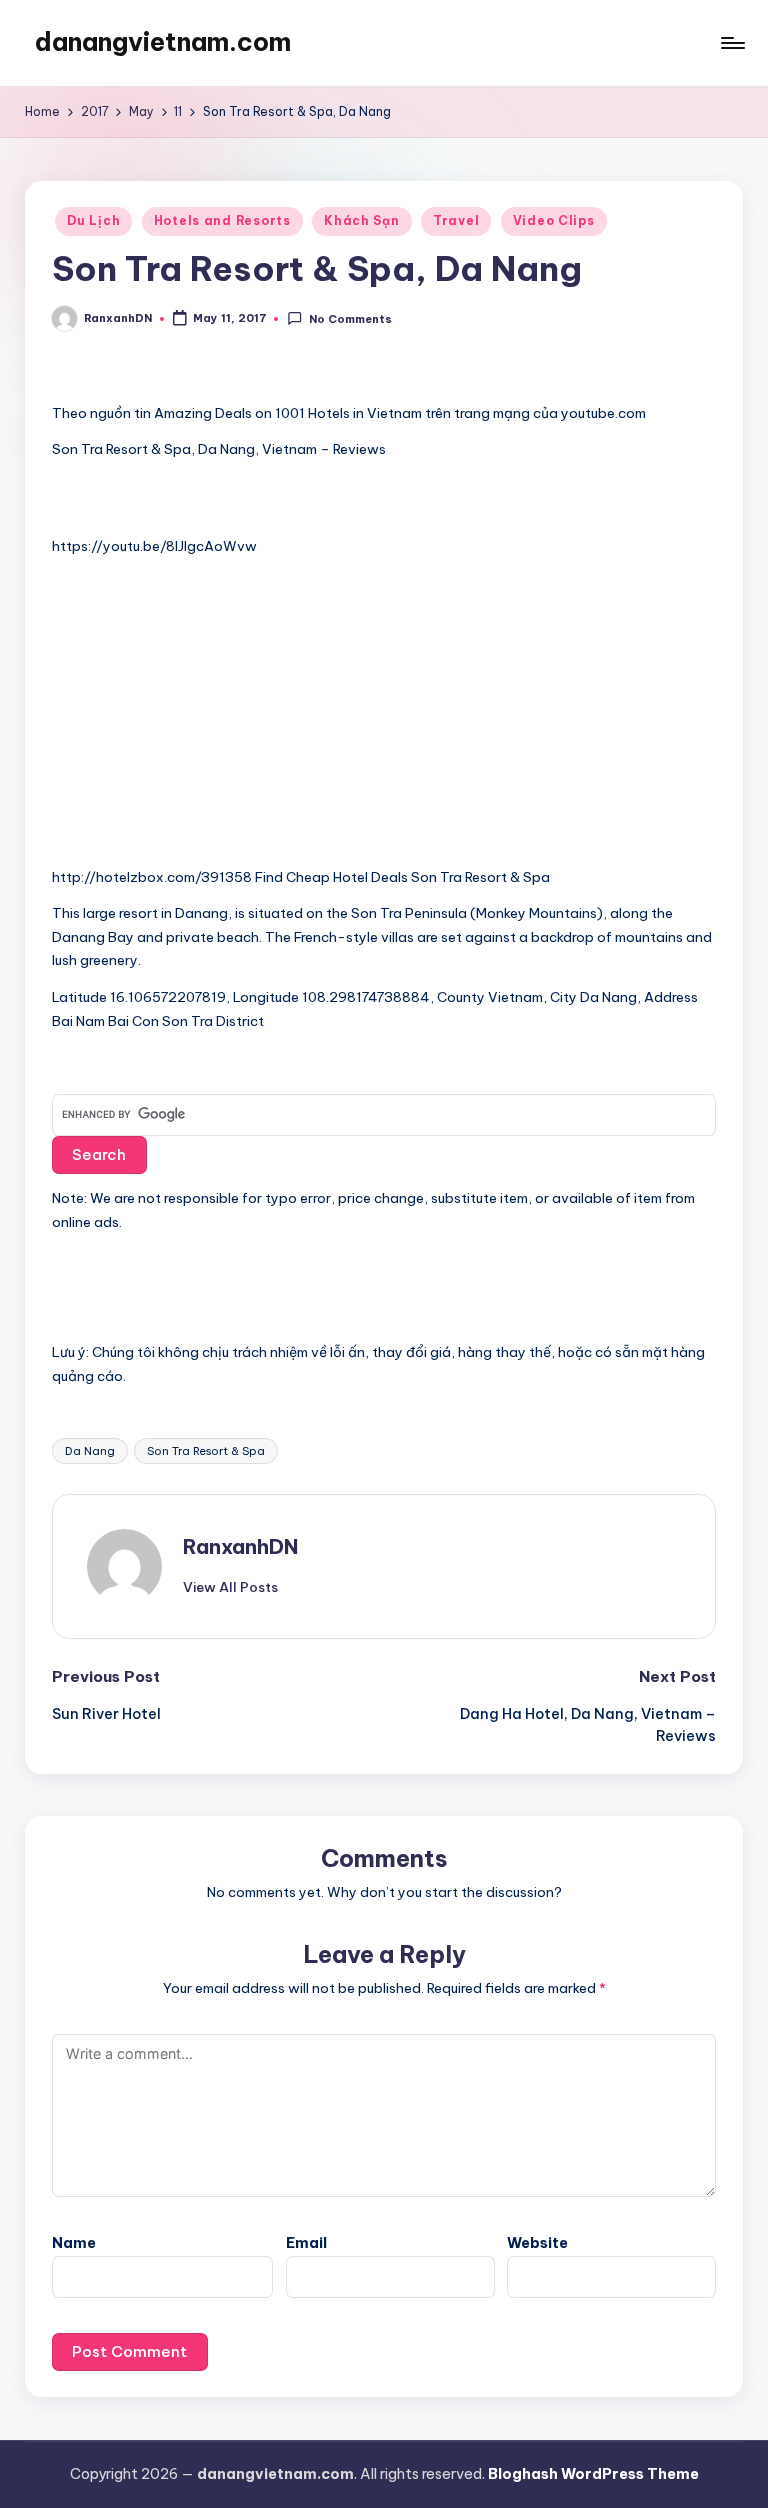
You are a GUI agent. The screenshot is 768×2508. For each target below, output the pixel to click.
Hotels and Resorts (222, 220)
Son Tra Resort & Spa (206, 1451)
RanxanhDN (240, 1546)
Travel (456, 220)
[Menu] (731, 43)
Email (306, 2243)
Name (74, 2243)
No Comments (350, 319)
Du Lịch (93, 220)
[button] (230, 1587)
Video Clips (554, 220)
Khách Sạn (361, 220)
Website (537, 2243)
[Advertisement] (202, 720)
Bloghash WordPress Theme (593, 2474)
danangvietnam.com (163, 42)
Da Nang (90, 1451)
